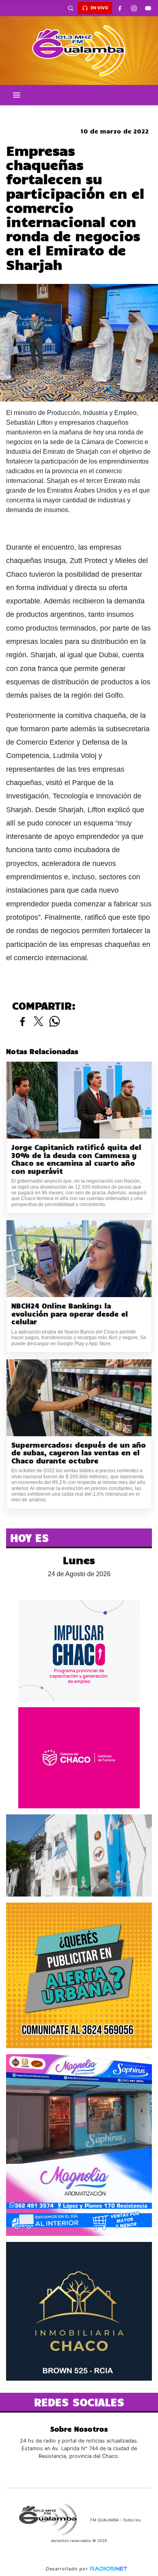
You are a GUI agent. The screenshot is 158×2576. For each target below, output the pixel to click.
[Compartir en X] (38, 1022)
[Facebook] (120, 8)
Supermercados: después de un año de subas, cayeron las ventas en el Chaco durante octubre (79, 1453)
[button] (70, 8)
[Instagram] (134, 8)
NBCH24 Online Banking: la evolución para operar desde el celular (70, 1314)
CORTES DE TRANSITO (79, 112)
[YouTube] (148, 8)
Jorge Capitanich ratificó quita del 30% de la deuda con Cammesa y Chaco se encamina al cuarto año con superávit (76, 1159)
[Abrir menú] (17, 95)
